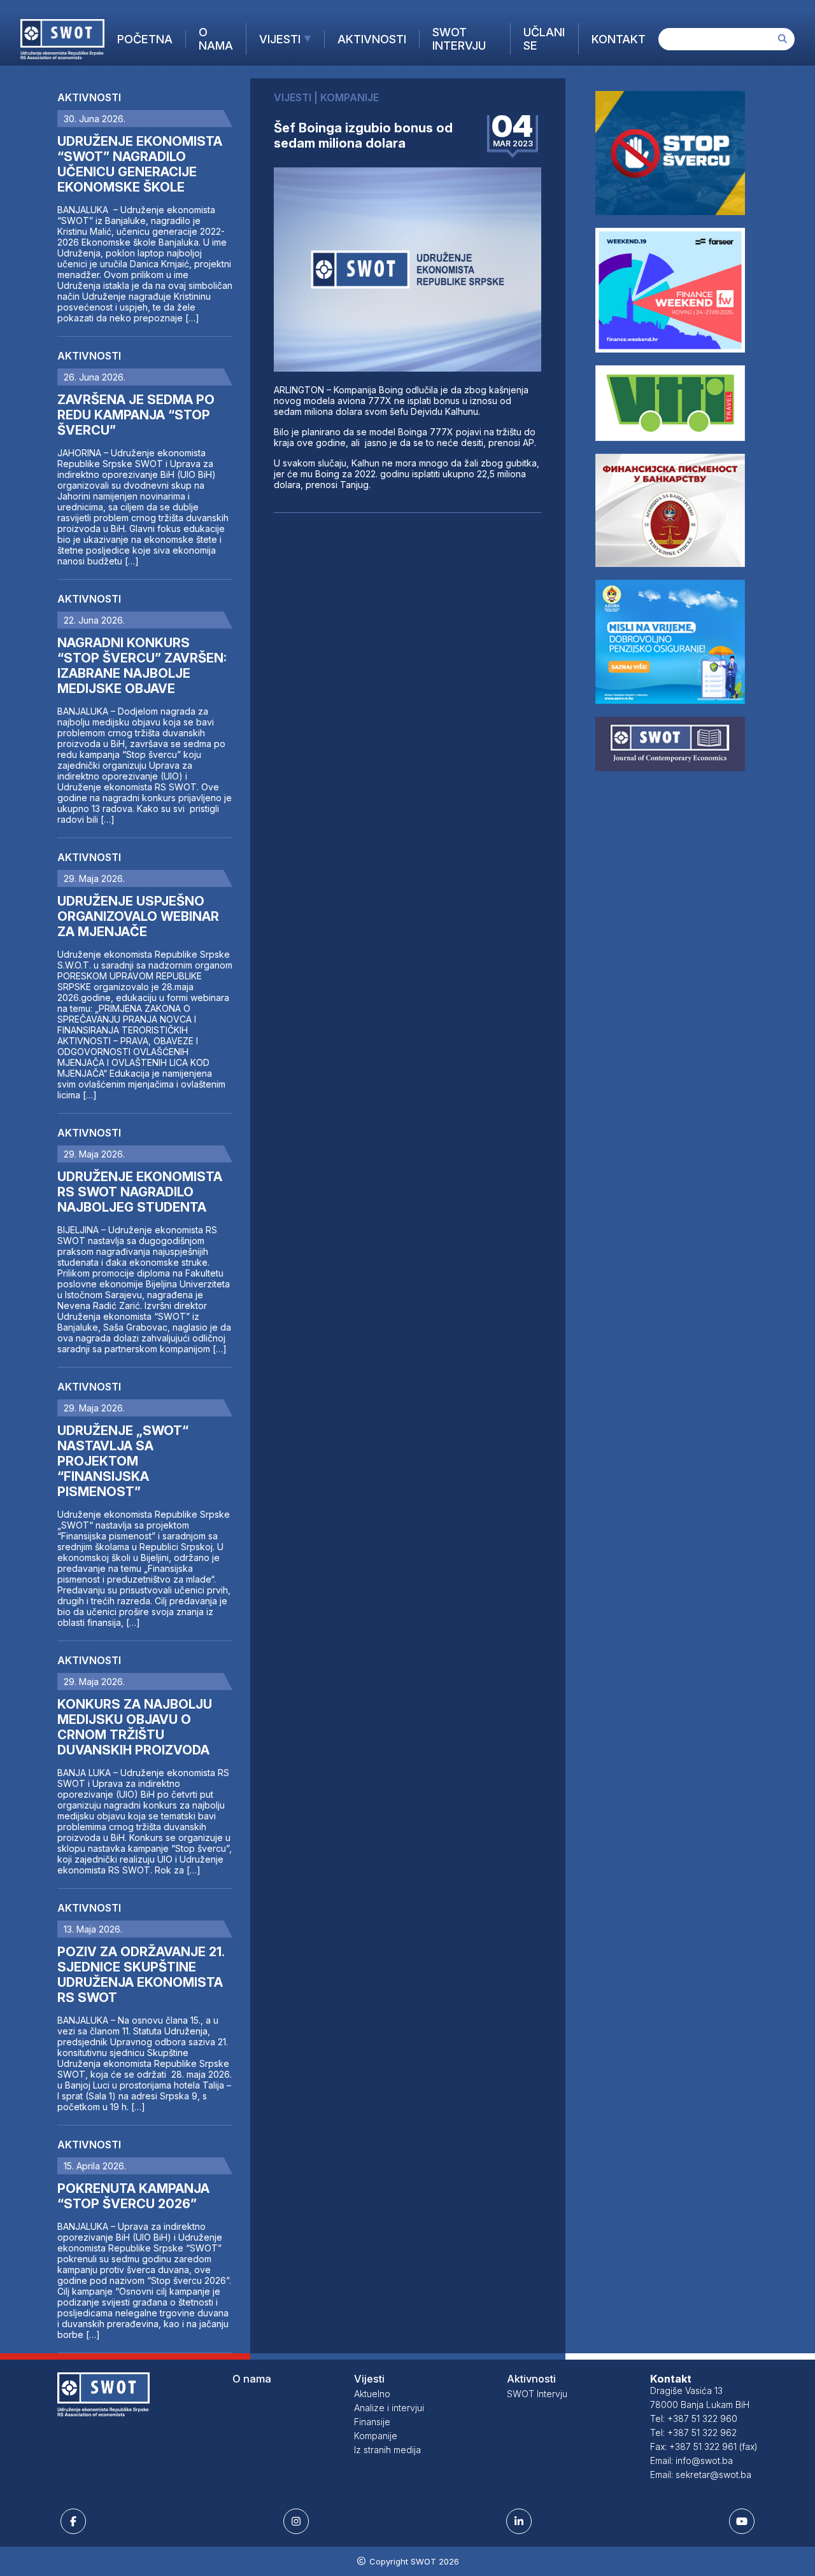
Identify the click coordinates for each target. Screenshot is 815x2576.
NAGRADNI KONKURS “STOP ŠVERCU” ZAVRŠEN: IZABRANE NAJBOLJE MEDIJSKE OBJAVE (142, 666)
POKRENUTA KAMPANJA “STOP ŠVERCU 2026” (133, 2196)
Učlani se (544, 39)
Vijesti (280, 39)
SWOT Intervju (459, 39)
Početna (145, 39)
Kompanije (376, 2436)
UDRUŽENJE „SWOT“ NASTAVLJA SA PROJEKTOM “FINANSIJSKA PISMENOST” (123, 1461)
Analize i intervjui (389, 2408)
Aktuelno (372, 2394)
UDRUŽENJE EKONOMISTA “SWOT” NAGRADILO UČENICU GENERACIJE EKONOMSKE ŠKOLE (140, 164)
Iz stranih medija (387, 2450)
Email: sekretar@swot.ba (701, 2474)
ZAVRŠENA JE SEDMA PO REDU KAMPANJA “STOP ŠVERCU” (136, 415)
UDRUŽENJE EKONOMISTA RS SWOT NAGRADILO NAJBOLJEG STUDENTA (140, 1192)
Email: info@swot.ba (691, 2460)
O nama (216, 39)
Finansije (372, 2422)
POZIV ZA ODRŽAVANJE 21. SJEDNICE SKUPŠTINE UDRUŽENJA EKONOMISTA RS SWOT (141, 1975)
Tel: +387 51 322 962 (693, 2432)
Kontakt (619, 39)
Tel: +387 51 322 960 (694, 2418)
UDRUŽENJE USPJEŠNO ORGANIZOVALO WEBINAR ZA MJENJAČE (138, 916)
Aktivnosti (372, 39)
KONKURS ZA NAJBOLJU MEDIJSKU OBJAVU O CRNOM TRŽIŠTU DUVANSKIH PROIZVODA (135, 1727)
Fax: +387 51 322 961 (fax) (704, 2446)
